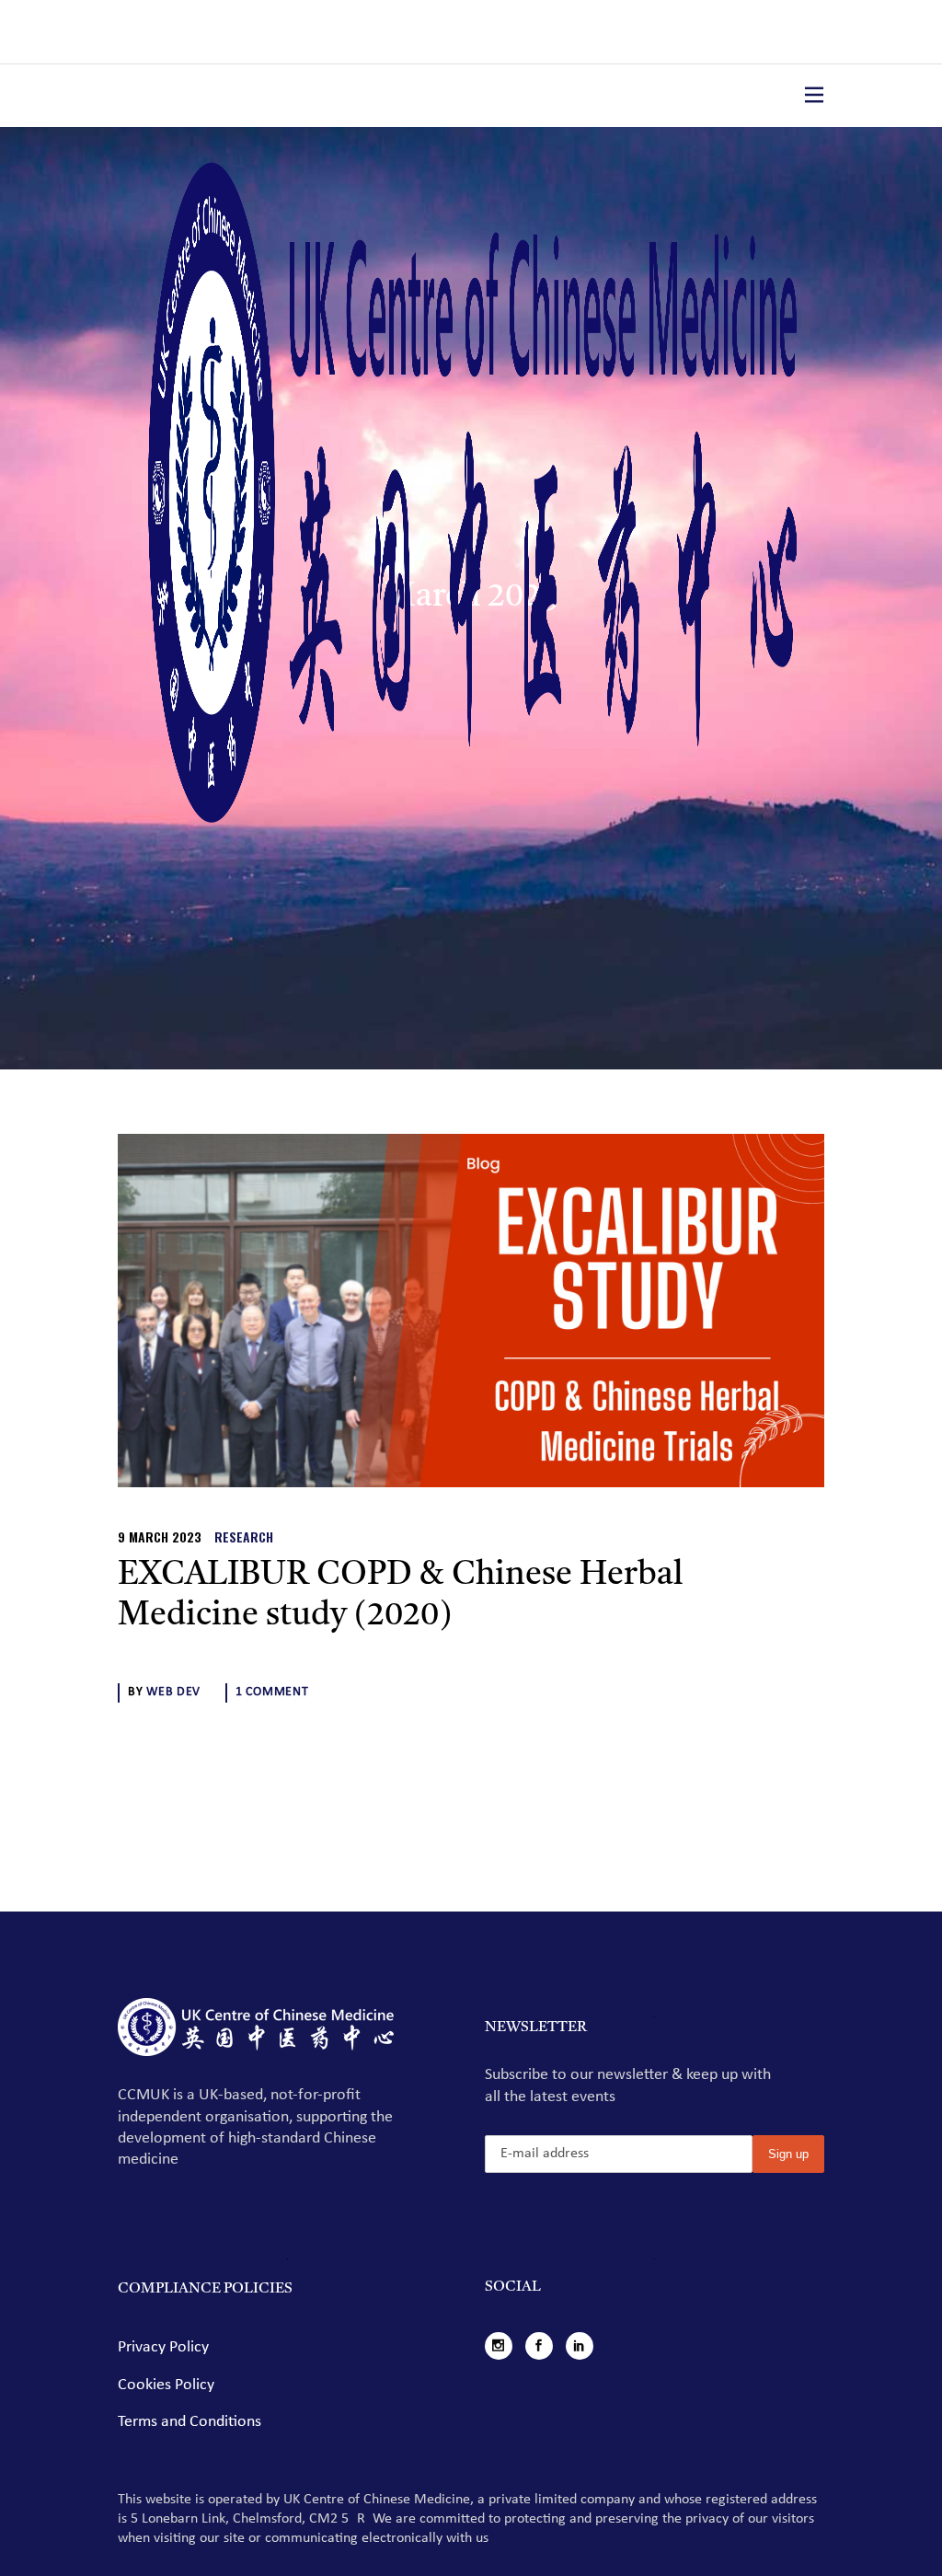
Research (244, 1536)
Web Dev (173, 1692)
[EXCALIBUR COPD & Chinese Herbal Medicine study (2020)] (471, 1311)
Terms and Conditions (190, 2422)
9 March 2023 (160, 1536)
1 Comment (272, 1692)
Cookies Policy (166, 2385)
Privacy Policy (163, 2347)
